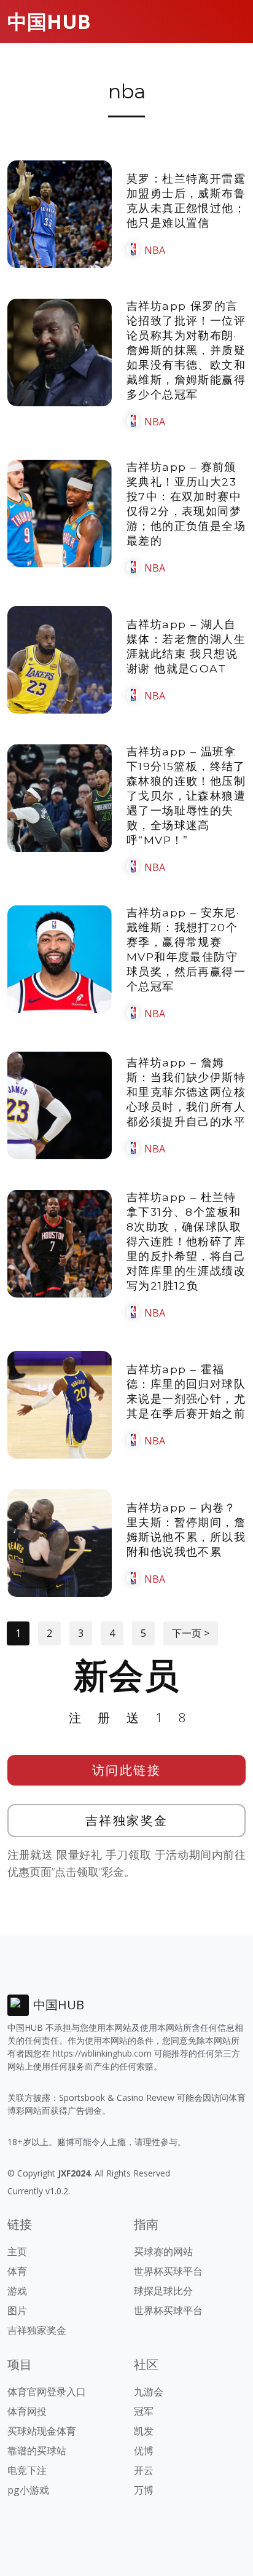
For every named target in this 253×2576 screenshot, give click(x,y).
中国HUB (49, 21)
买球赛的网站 (163, 2251)
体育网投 (27, 2411)
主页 (17, 2251)
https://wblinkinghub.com (102, 2053)
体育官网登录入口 (47, 2392)
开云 (144, 2470)
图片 (17, 2310)
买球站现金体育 (42, 2431)
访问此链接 (127, 1770)
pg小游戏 (28, 2490)
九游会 (149, 2392)
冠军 (144, 2411)
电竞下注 (27, 2470)
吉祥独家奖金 (127, 1820)
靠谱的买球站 (37, 2451)
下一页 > (191, 1633)
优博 (144, 2451)
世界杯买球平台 (168, 2271)
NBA (155, 250)
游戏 (17, 2291)
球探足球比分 (163, 2291)
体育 (17, 2271)
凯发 (144, 2431)
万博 (144, 2490)
